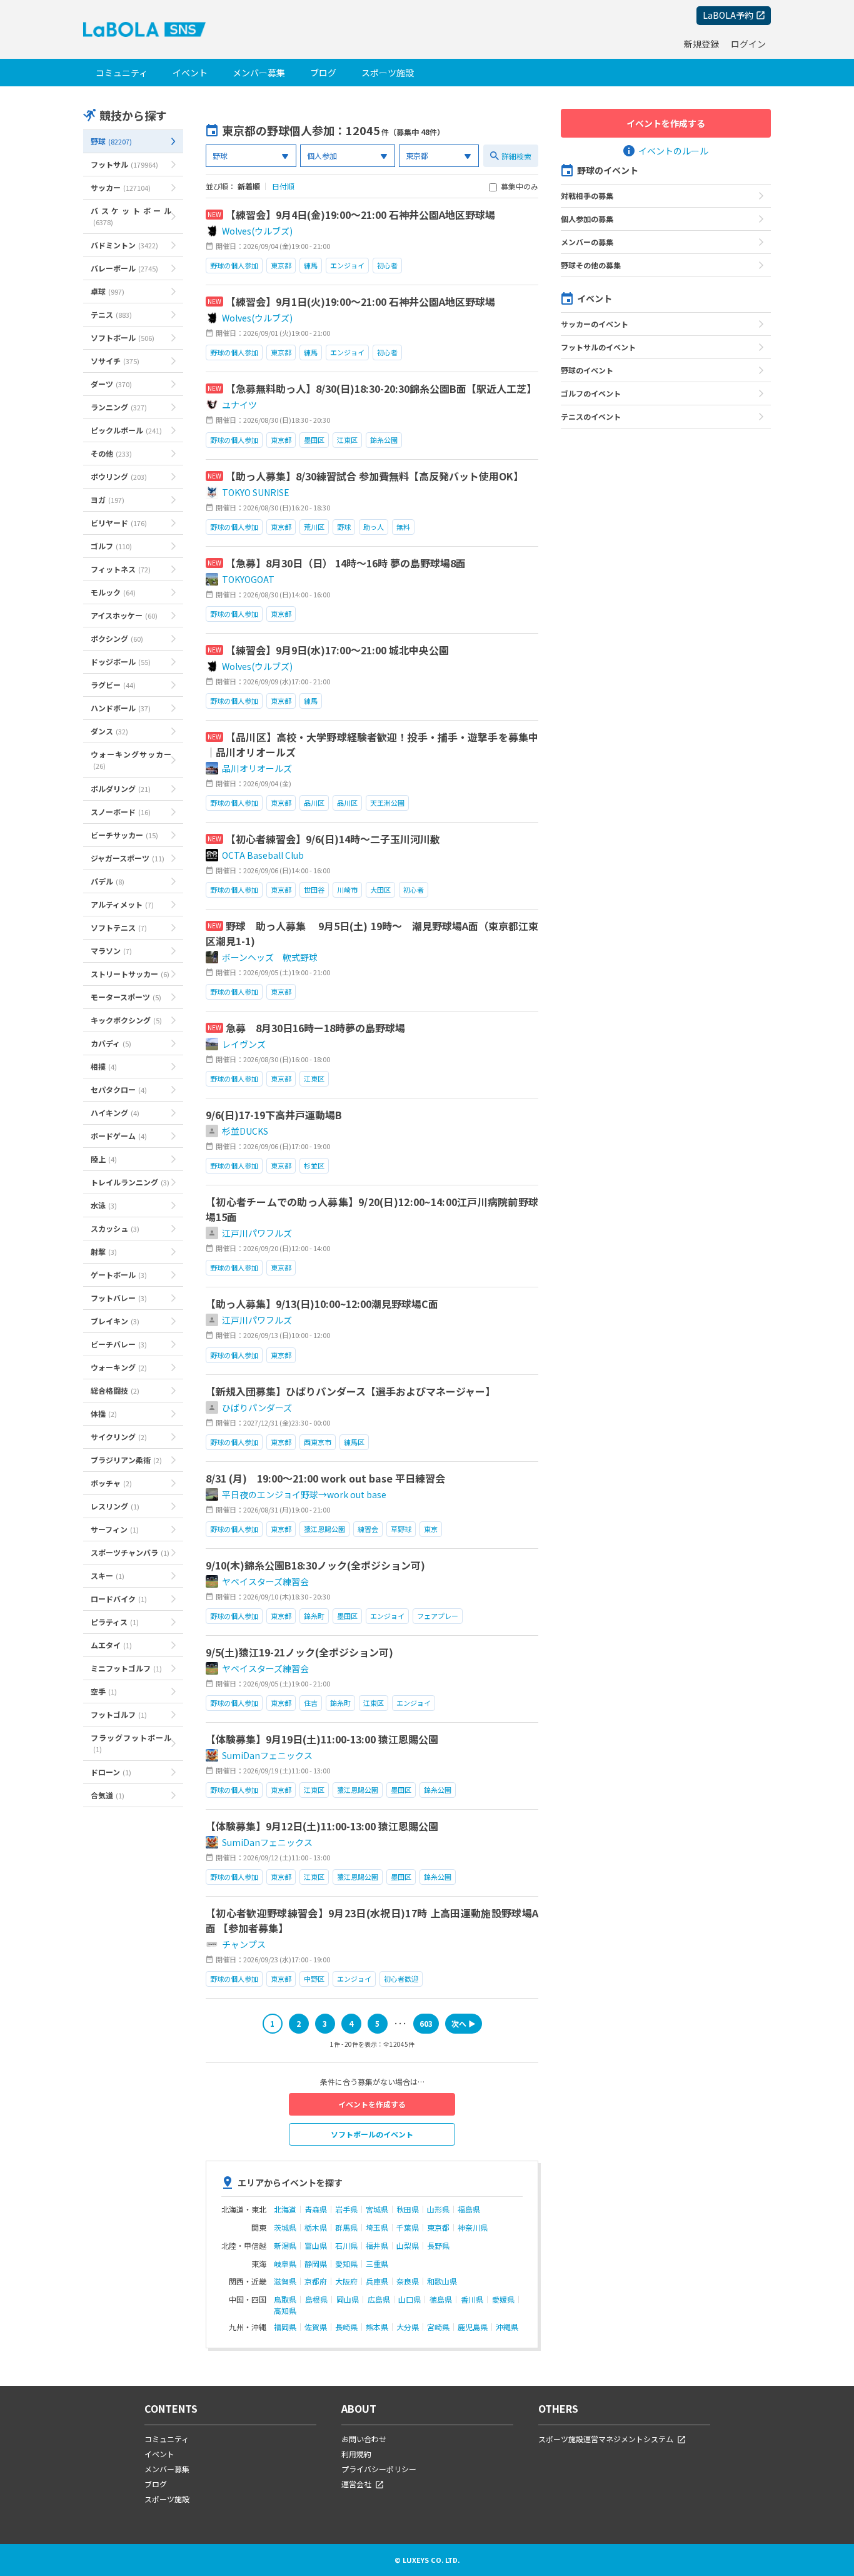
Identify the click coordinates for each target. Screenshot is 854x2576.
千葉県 (408, 2228)
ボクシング (117, 638)
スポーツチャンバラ (130, 1552)
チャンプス (244, 1944)
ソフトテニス (119, 927)
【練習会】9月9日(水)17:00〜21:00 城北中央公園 (337, 650)
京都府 (316, 2281)
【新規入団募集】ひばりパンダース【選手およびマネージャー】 (350, 1391)
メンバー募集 (259, 73)
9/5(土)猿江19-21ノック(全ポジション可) (299, 1652)
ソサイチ (115, 361)
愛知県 (346, 2264)
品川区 (314, 803)
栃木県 (316, 2228)
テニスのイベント (591, 416)
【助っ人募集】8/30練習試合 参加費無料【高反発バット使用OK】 (374, 476)
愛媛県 (503, 2300)
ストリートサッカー (130, 974)
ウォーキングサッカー (131, 760)
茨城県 (285, 2228)
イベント (190, 73)
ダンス (109, 731)
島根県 (316, 2300)
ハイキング (115, 1113)
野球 (111, 141)
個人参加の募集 (587, 219)
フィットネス (121, 569)
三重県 (377, 2264)
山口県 (409, 2300)
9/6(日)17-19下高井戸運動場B (274, 1115)
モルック (113, 592)
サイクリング (119, 1437)
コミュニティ (122, 73)
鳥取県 (285, 2300)
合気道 (108, 1795)
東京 (431, 1529)
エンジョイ (347, 265)
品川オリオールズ (257, 768)
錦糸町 (314, 1616)
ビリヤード (119, 523)
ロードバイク (119, 1599)
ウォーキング (119, 1367)
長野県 (438, 2246)
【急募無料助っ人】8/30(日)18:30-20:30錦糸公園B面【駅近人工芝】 (381, 388)
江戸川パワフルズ (257, 1233)
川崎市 (347, 890)
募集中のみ (520, 187)
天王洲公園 (387, 803)
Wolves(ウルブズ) (257, 231)
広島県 (379, 2300)
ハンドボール (121, 708)
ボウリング (119, 476)
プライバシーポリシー (379, 2469)
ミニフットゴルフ (126, 1668)
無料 (403, 527)
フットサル (124, 164)
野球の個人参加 (234, 265)
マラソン (111, 951)
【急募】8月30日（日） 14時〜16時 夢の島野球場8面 (346, 563)
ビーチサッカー (124, 835)
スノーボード (121, 812)
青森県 (316, 2209)
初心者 (387, 265)
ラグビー (113, 685)
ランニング (119, 407)
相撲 (104, 1066)
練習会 (368, 1529)
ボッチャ (111, 1483)
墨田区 (314, 440)
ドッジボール (121, 662)
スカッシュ (115, 1228)
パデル (108, 881)
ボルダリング (121, 789)
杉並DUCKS (245, 1131)
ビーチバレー (119, 1344)
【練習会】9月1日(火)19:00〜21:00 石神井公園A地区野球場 (360, 302)
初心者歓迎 (401, 1979)
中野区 (314, 1979)
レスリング (115, 1506)
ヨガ (108, 499)
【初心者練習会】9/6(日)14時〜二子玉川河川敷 (333, 839)
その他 (111, 453)
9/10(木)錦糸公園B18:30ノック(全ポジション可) (315, 1565)
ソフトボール (123, 337)
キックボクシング (126, 1020)
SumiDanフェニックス (267, 1755)
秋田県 (408, 2209)
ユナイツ (239, 405)
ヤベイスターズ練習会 (265, 1581)
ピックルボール (126, 430)
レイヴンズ (244, 1044)
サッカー (121, 187)
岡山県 (348, 2300)
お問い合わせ (364, 2439)
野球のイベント (587, 370)
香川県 (472, 2300)
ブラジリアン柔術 (126, 1460)
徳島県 (441, 2300)
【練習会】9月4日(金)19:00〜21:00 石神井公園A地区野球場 (360, 215)
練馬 (311, 265)
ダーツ (111, 384)
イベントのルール (673, 151)
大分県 (408, 2327)
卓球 (108, 291)
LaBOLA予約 (728, 15)
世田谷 (314, 890)
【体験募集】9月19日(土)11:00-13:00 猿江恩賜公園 (322, 1739)
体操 (104, 1413)
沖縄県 (507, 2327)
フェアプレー (438, 1616)
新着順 (249, 186)
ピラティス (115, 1622)
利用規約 (356, 2454)
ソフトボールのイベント (372, 2134)
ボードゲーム (119, 1136)
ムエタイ (111, 1645)
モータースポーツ (126, 997)
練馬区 (354, 1442)
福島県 (469, 2209)
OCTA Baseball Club (263, 855)
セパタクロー (119, 1089)
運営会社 (356, 2484)
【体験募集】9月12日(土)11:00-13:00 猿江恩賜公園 (322, 1826)
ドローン (111, 1772)
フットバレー (119, 1298)
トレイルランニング (130, 1182)
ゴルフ (111, 546)
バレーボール (124, 268)
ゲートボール (119, 1275)
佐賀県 (316, 2327)
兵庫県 (377, 2281)
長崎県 (346, 2327)
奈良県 (408, 2281)
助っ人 (374, 527)
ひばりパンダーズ (257, 1407)
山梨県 (408, 2246)
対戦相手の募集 (587, 195)
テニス (111, 314)
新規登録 (701, 44)
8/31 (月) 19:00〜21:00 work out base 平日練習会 (325, 1478)
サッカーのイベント (595, 324)
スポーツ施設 (388, 73)
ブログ (323, 73)
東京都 (281, 265)
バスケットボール (131, 216)
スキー (108, 1575)
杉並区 (314, 1165)
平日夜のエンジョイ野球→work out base (304, 1494)
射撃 (104, 1251)
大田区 (380, 890)
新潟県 (285, 2246)
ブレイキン (115, 1321)
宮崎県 (438, 2327)
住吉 (311, 1703)
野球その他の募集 (591, 265)
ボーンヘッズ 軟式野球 (270, 957)
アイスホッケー (124, 615)
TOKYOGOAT (248, 579)
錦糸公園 (384, 440)
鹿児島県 (473, 2327)
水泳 (104, 1205)
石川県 (346, 2246)
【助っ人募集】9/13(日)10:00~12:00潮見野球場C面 (322, 1304)
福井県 (377, 2246)
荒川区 (314, 527)
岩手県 (346, 2209)
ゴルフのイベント (591, 393)
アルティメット (122, 904)
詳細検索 (516, 156)
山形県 (438, 2209)
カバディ (111, 1043)
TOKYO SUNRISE (256, 492)
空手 (104, 1691)
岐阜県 (285, 2264)
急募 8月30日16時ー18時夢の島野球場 (315, 1028)
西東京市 (318, 1442)
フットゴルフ (119, 1714)
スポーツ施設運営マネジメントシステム (606, 2439)
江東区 (347, 440)
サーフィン (115, 1529)
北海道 (285, 2209)
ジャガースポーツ (128, 858)
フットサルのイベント (598, 347)
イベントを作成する (372, 2104)
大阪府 (346, 2281)
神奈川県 (473, 2228)
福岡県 (285, 2327)
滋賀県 (285, 2281)
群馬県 (346, 2228)
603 (426, 2023)
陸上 (104, 1159)
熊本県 (377, 2327)
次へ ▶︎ (464, 2023)
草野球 (401, 1529)
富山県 (316, 2246)
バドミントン (124, 245)
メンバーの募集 (587, 242)
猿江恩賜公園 (324, 1529)
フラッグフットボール (131, 1743)
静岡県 (316, 2264)
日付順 (283, 186)
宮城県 (377, 2209)
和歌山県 (442, 2281)
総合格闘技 (115, 1390)
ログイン (748, 44)
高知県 (285, 2311)
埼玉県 (377, 2228)
